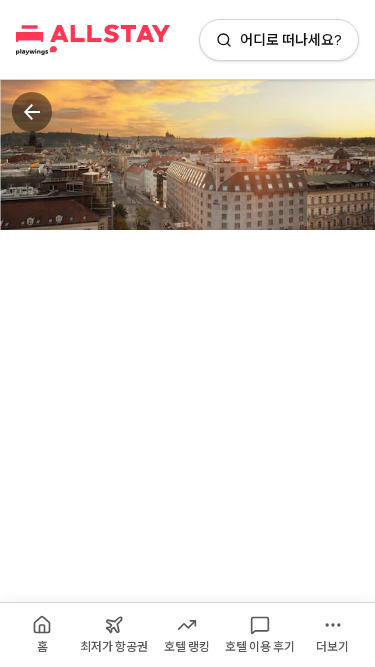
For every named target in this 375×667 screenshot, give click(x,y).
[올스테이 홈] (93, 40)
